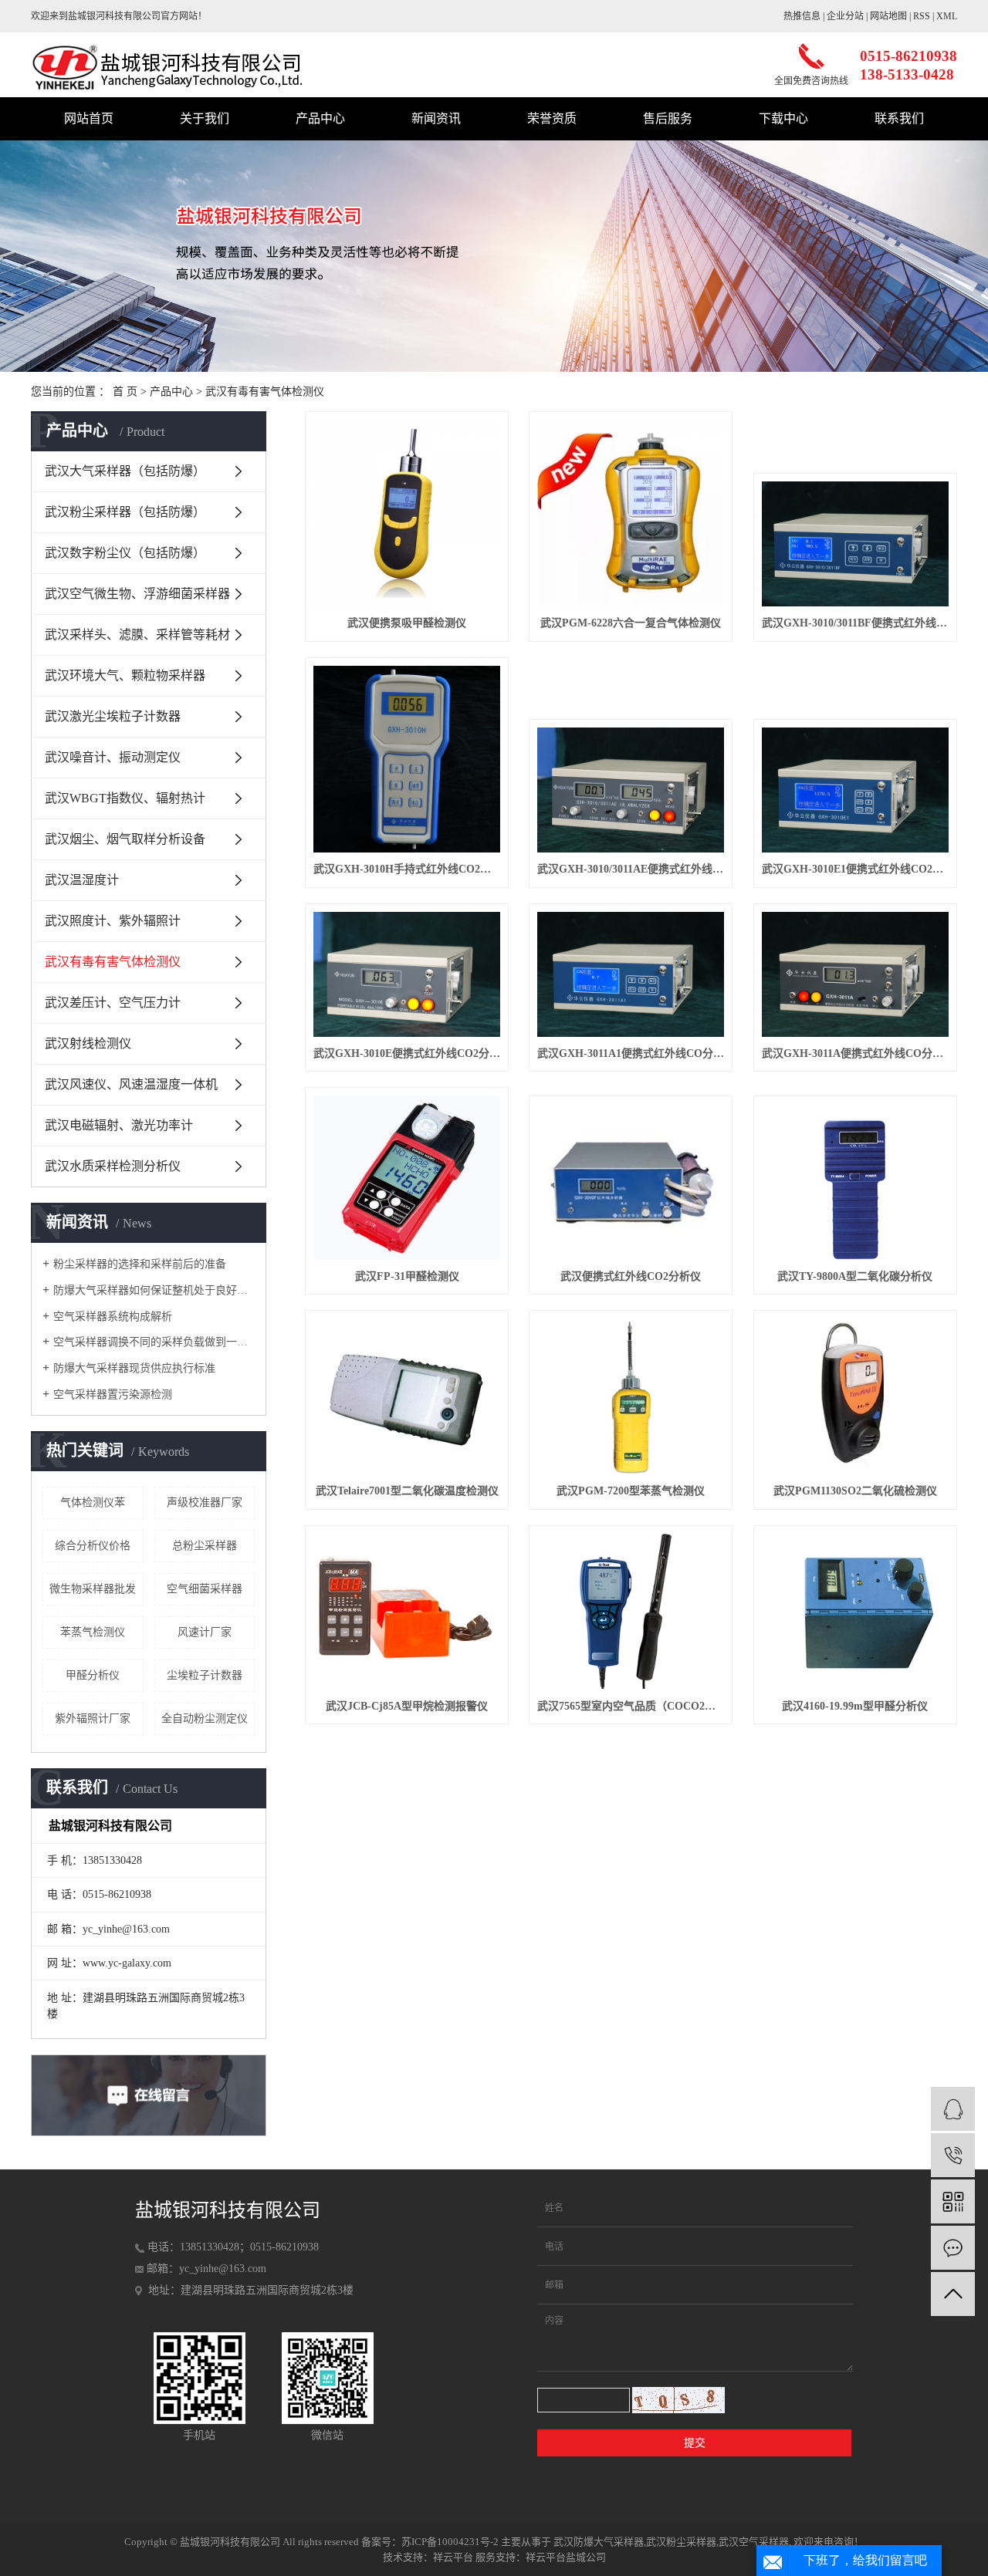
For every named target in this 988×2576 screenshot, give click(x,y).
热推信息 (802, 16)
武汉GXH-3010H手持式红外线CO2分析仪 (407, 869)
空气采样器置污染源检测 (113, 1394)
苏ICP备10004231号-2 (450, 2542)
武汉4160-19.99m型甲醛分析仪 (855, 1706)
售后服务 (668, 118)
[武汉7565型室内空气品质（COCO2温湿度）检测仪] (631, 1612)
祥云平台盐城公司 (566, 2557)
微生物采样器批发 (93, 1589)
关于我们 (205, 118)
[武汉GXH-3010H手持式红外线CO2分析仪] (407, 759)
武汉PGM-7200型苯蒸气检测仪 (631, 1491)
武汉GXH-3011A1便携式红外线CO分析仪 (631, 1053)
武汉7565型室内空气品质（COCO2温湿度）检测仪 (631, 1706)
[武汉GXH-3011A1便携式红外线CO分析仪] (631, 974)
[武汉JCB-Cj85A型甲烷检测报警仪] (407, 1612)
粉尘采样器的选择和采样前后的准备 (140, 1264)
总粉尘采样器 (205, 1546)
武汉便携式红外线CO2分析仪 (631, 1276)
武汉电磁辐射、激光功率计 (119, 1125)
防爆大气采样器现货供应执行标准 (134, 1368)
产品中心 (320, 118)
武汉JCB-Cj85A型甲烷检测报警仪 (407, 1706)
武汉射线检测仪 (88, 1043)
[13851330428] (953, 2155)
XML (947, 16)
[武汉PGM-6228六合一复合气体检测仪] (631, 513)
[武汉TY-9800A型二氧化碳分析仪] (855, 1182)
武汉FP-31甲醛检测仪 (407, 1276)
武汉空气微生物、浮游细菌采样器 (137, 594)
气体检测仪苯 (93, 1502)
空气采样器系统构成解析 (113, 1317)
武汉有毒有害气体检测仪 (265, 392)
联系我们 (899, 118)
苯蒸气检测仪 (93, 1632)
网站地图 (888, 16)
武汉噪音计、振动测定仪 (113, 757)
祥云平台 (453, 2557)
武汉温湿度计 (82, 880)
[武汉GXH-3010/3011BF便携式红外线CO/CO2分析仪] (855, 544)
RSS (922, 16)
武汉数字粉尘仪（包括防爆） (125, 553)
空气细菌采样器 (205, 1589)
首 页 (125, 392)
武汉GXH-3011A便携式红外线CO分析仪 (855, 1053)
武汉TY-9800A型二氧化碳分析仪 (855, 1276)
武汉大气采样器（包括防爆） (125, 471)
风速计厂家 (205, 1632)
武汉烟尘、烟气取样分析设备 (125, 839)
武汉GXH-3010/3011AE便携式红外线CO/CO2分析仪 (631, 869)
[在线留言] (953, 2248)
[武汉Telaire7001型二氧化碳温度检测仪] (407, 1396)
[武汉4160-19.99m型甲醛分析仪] (855, 1612)
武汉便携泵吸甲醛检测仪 (407, 623)
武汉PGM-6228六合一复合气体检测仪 (631, 623)
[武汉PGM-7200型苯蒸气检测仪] (631, 1396)
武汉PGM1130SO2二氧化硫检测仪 (855, 1491)
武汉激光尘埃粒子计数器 (113, 716)
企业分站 (845, 16)
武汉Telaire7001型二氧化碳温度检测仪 (407, 1491)
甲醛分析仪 (93, 1675)
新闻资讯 (436, 118)
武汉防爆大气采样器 (599, 2542)
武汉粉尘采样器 (681, 2542)
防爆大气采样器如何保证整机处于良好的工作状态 (154, 1290)
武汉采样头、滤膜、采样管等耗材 (137, 635)
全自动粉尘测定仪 (205, 1718)
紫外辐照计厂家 (93, 1718)
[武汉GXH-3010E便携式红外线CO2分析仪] (407, 974)
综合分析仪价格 (93, 1546)
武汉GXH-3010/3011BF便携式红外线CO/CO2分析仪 (855, 623)
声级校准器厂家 (205, 1502)
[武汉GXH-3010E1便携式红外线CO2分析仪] (855, 790)
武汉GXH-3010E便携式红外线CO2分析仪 (407, 1053)
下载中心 (783, 118)
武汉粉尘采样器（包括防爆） (125, 512)
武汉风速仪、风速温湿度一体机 (131, 1084)
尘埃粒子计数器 (205, 1675)
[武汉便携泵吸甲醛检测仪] (407, 513)
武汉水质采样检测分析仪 (113, 1166)
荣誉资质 (552, 118)
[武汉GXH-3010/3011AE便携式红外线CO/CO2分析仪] (631, 790)
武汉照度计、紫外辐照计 (113, 921)
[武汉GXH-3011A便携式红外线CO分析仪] (855, 974)
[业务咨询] (953, 2109)
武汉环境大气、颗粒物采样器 (125, 675)
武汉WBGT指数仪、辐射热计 (125, 798)
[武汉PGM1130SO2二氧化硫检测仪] (855, 1396)
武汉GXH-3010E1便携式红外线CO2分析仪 (855, 869)
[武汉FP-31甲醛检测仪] (407, 1177)
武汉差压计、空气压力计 (113, 1003)
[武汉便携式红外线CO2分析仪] (631, 1182)
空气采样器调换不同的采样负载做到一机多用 (154, 1342)
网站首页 (89, 118)
